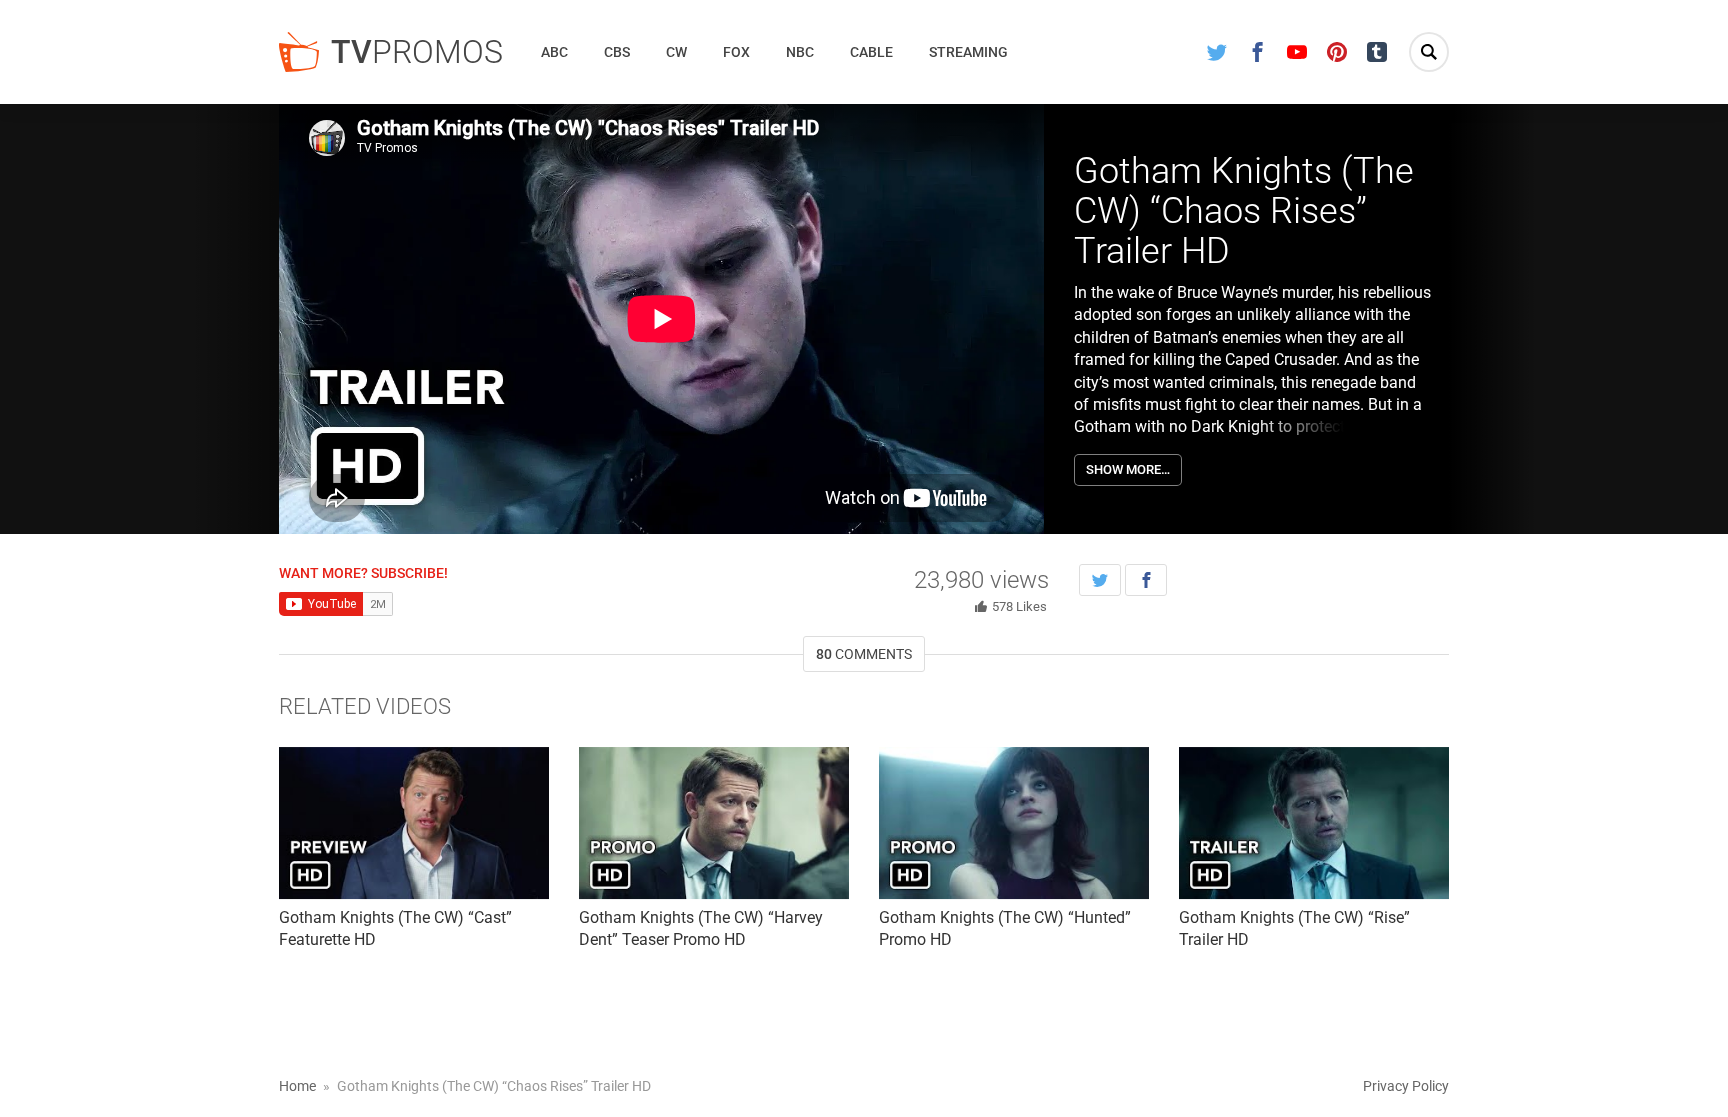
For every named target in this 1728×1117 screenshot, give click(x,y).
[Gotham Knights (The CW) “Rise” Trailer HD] (1314, 823)
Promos (417, 52)
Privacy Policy (1406, 1086)
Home (297, 1086)
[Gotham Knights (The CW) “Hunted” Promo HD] (1014, 823)
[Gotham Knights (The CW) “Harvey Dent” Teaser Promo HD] (714, 823)
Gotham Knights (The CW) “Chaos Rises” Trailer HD (1244, 210)
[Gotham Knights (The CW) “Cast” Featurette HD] (414, 823)
